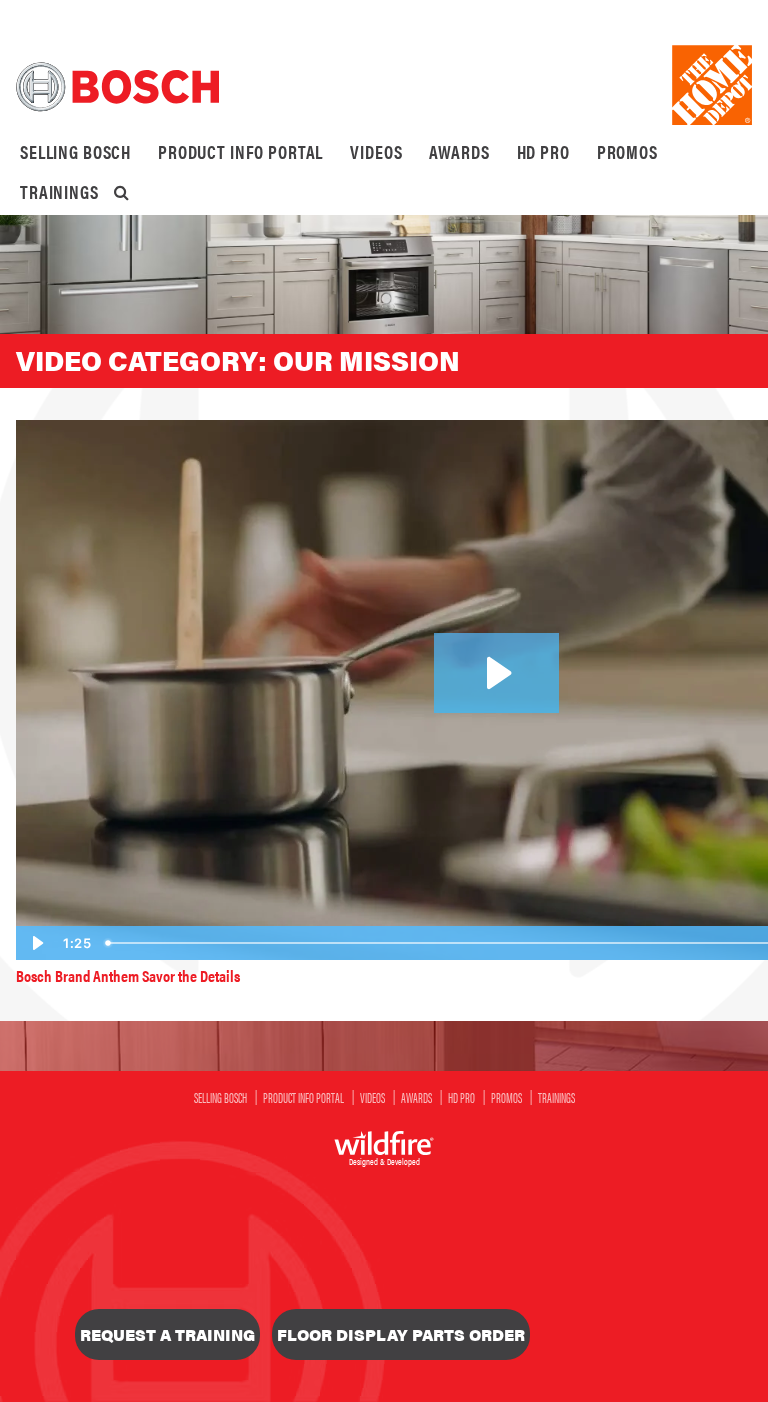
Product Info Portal (240, 151)
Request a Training (167, 1334)
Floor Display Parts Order (401, 1334)
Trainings (59, 191)
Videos (376, 151)
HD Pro (543, 151)
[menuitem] (75, 152)
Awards (459, 151)
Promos (627, 151)
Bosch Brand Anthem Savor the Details (128, 975)
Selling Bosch (75, 151)
